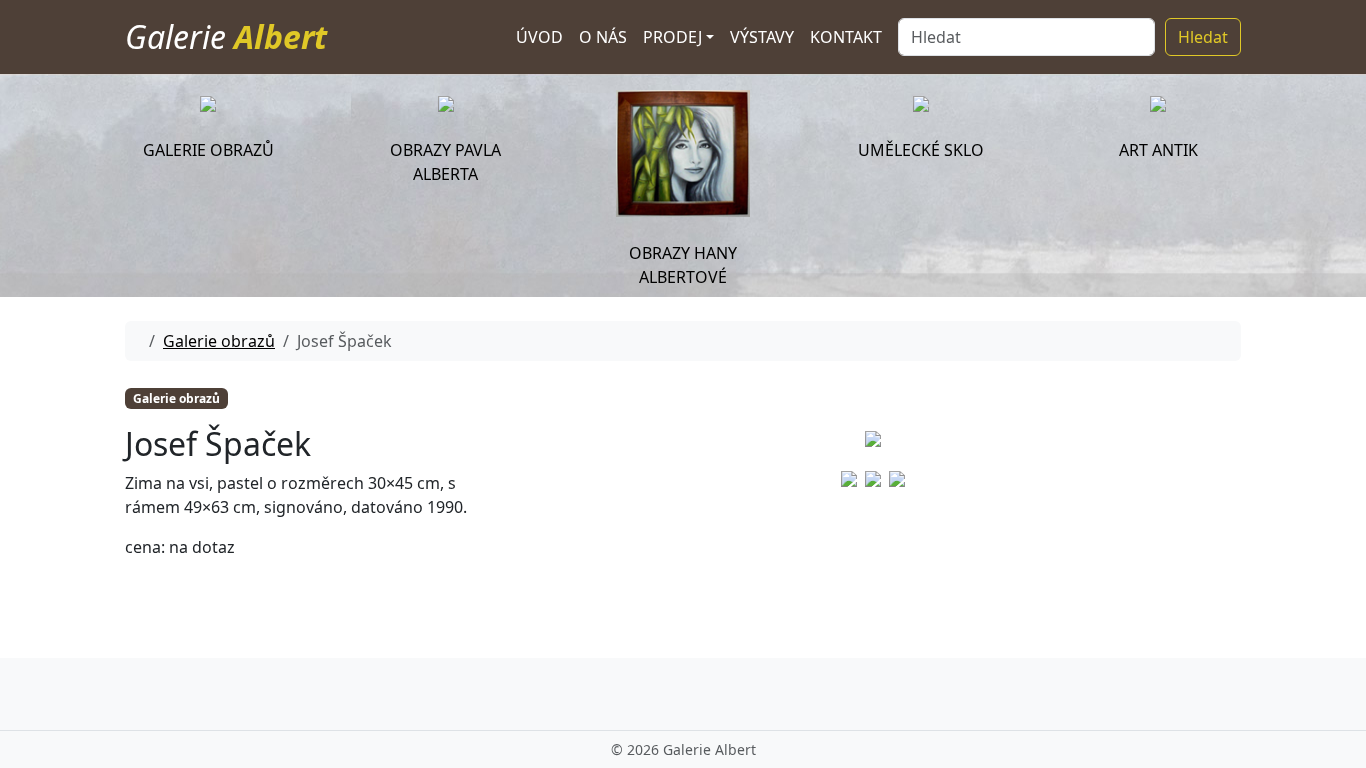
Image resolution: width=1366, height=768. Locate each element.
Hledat (1203, 37)
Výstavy (762, 37)
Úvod (539, 37)
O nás (603, 37)
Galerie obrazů (219, 341)
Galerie (226, 36)
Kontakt (846, 37)
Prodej (672, 37)
